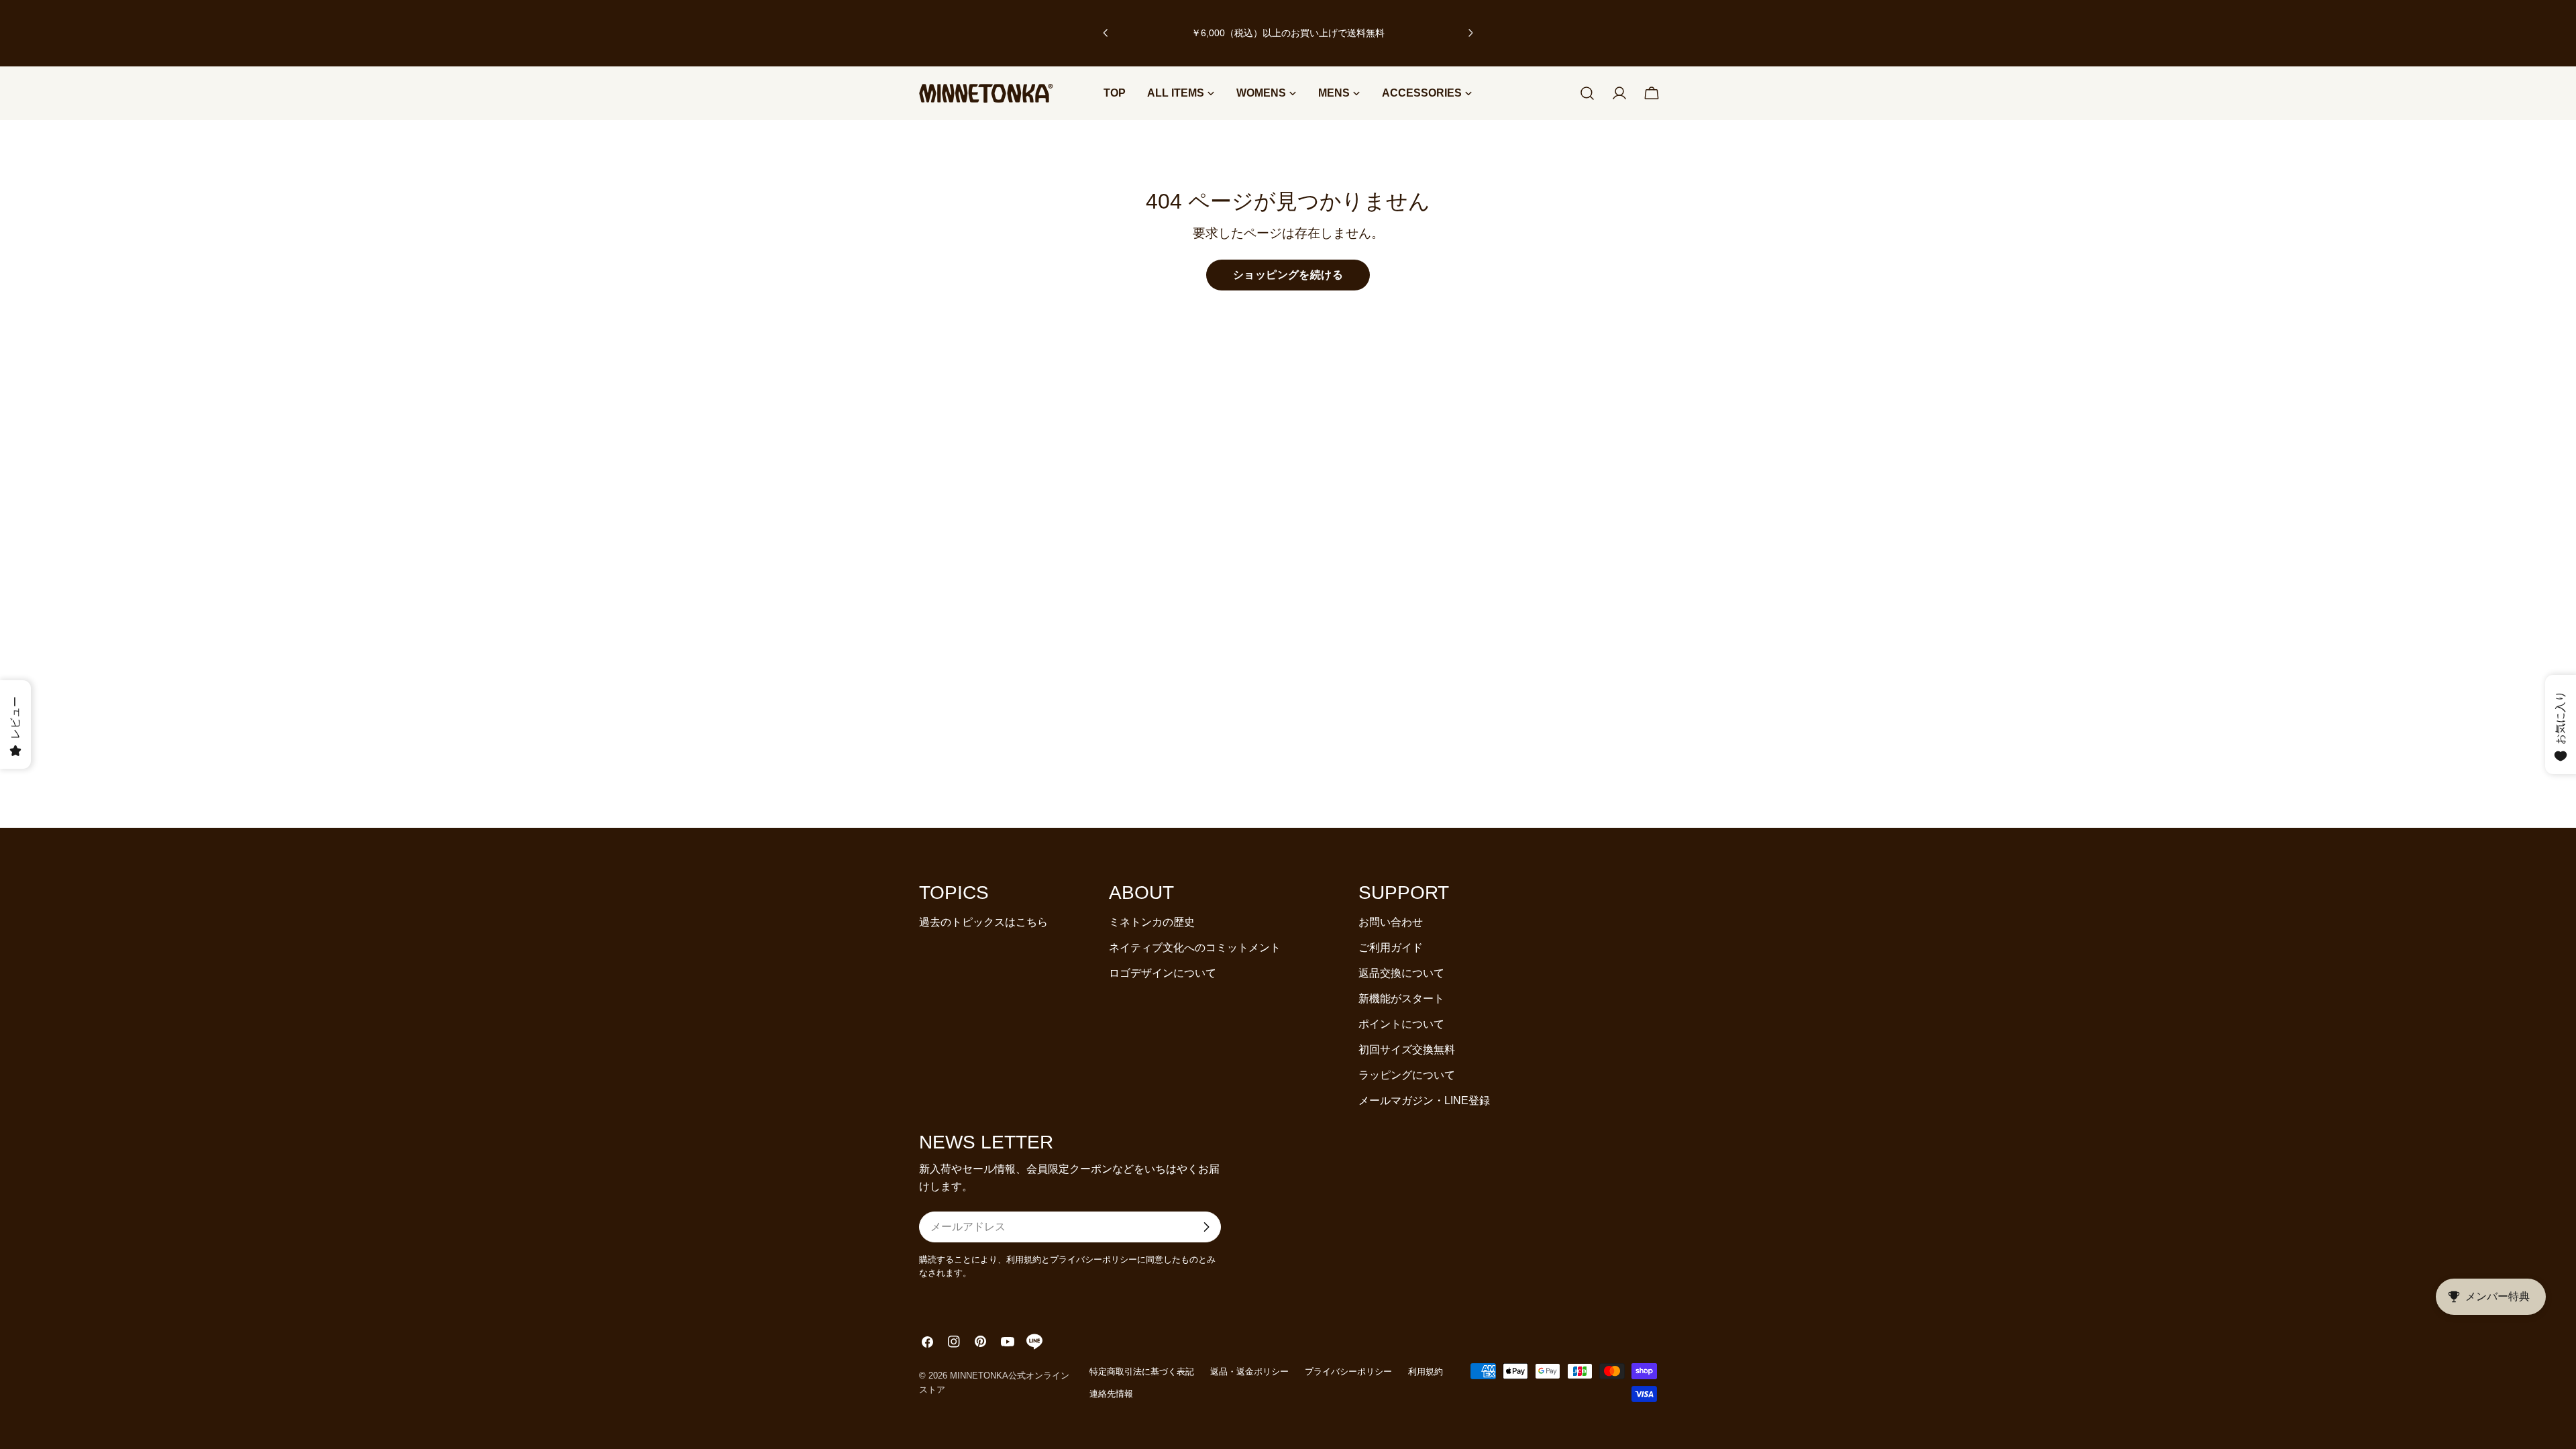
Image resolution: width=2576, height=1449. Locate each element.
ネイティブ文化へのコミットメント (1195, 948)
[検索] (1587, 93)
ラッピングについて (1407, 1075)
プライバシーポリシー (1348, 1372)
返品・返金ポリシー (1249, 1372)
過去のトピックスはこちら (983, 922)
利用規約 (1426, 1372)
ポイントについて (1401, 1024)
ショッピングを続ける (1288, 275)
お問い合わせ (1391, 922)
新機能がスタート (1401, 999)
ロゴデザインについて (1163, 973)
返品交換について (1401, 973)
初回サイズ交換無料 (1407, 1050)
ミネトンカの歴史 (1152, 922)
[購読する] (1206, 1227)
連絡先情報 (1111, 1394)
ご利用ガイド (1391, 948)
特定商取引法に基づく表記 (1142, 1372)
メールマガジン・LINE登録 (1424, 1101)
